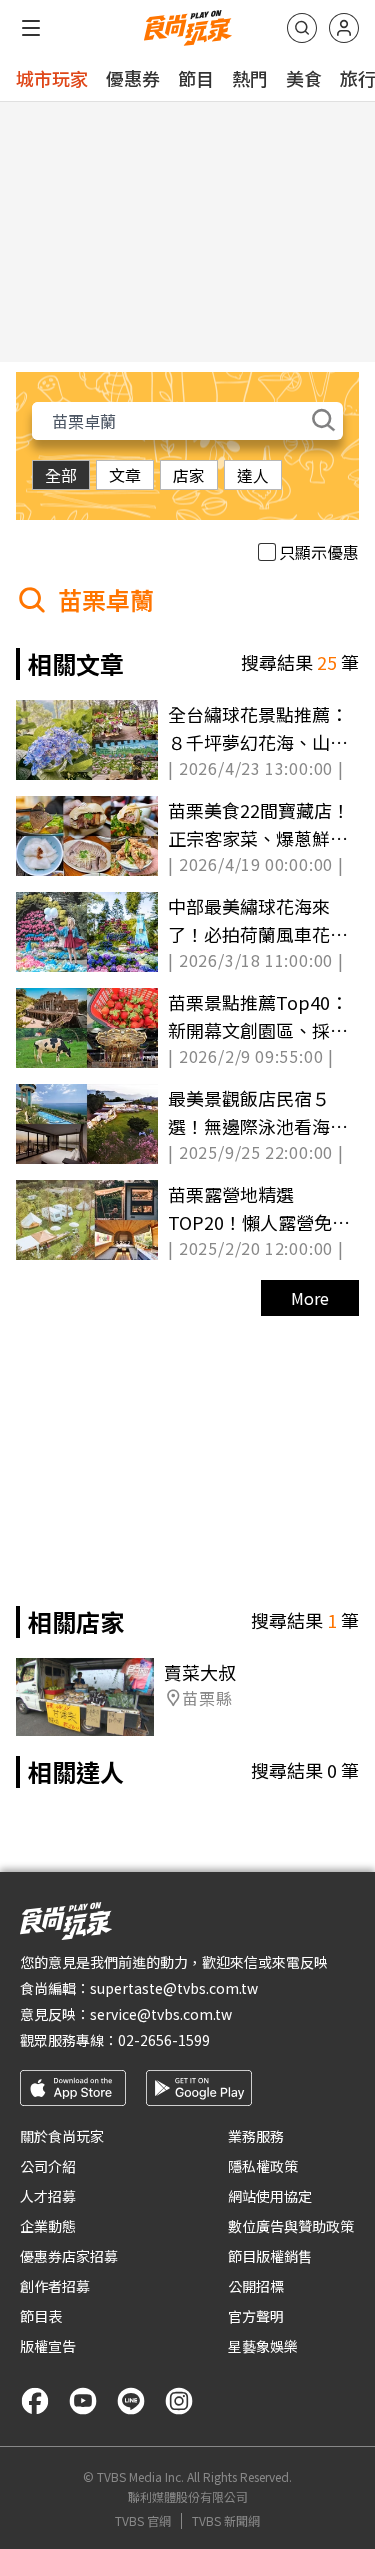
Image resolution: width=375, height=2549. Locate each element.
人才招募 (48, 2196)
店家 (189, 475)
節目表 (41, 2316)
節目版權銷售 (270, 2256)
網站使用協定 (270, 2196)
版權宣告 (48, 2346)
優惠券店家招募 (69, 2256)
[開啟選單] (31, 28)
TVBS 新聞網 (226, 2521)
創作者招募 (55, 2286)
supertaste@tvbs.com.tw (174, 1988)
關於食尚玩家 (62, 2136)
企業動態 (48, 2226)
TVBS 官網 (143, 2521)
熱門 (250, 78)
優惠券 (133, 78)
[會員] (344, 28)
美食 (304, 78)
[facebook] (35, 2401)
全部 (61, 475)
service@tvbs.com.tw (161, 2014)
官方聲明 (256, 2316)
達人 (253, 475)
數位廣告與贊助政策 (291, 2226)
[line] (131, 2401)
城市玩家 (52, 78)
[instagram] (179, 2401)
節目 (196, 78)
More (310, 1298)
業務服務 (256, 2136)
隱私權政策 (263, 2166)
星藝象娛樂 (263, 2346)
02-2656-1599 (164, 2040)
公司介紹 (48, 2166)
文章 (125, 475)
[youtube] (83, 2401)
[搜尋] (302, 28)
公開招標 (256, 2286)
